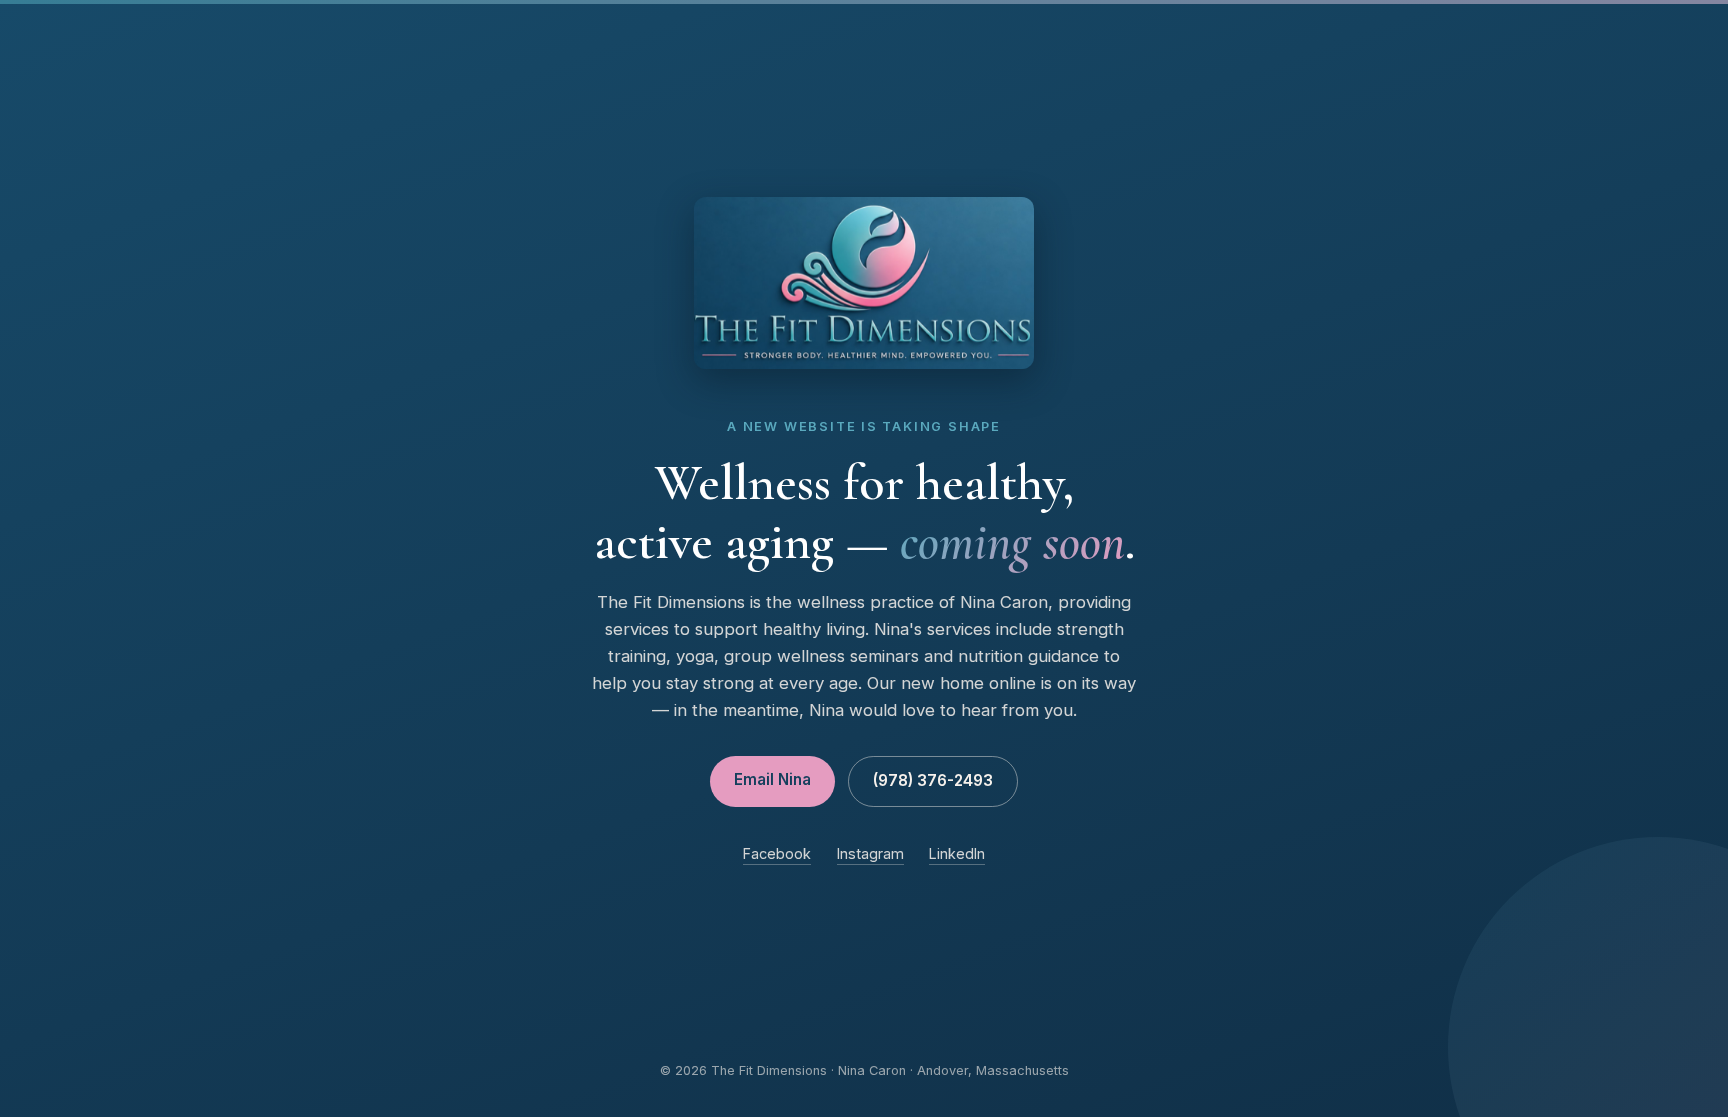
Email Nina (772, 779)
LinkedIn (957, 853)
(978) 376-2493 (933, 780)
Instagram (870, 853)
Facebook (777, 853)
